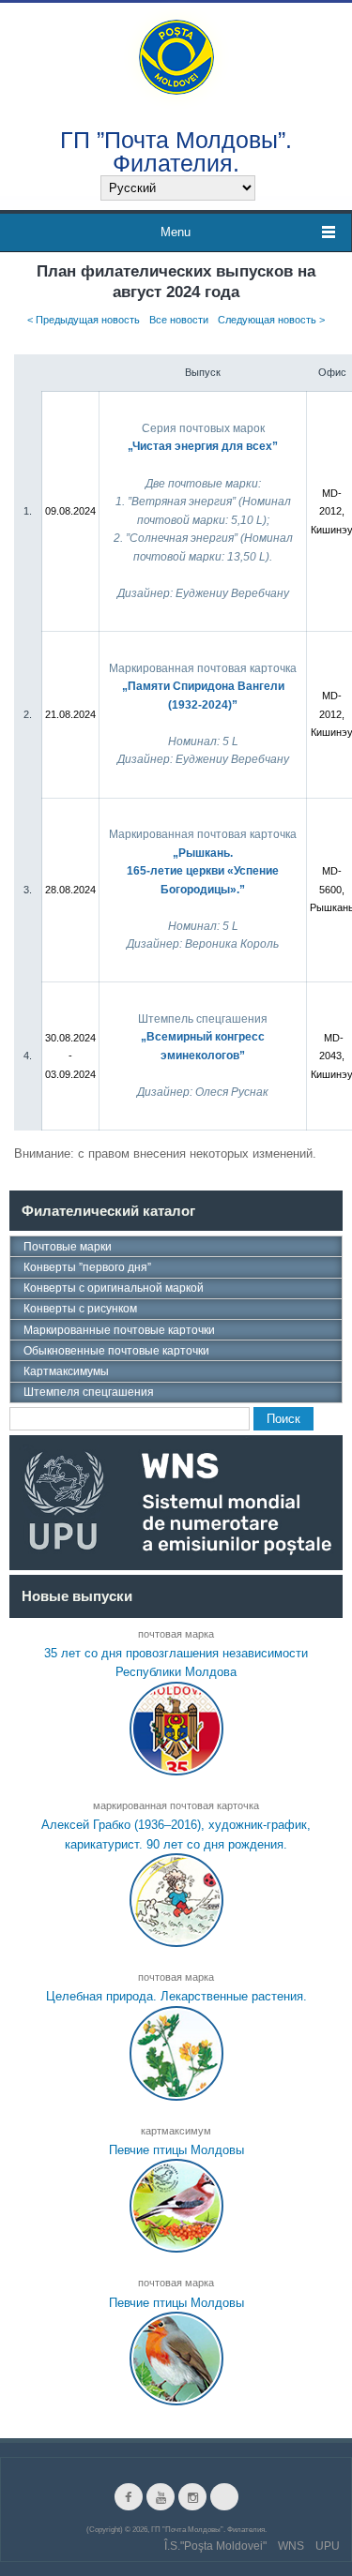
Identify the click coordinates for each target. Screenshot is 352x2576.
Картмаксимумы (66, 1371)
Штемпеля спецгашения (89, 1392)
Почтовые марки (68, 1247)
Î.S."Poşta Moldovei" (215, 2546)
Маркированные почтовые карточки (119, 1330)
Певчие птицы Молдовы (176, 2150)
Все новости (179, 320)
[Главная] (176, 56)
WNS (291, 2546)
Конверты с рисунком (80, 1309)
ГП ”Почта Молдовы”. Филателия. (176, 151)
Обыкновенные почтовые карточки (116, 1351)
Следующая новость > (271, 320)
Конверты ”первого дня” (87, 1267)
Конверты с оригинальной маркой (114, 1288)
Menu (176, 232)
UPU (328, 2546)
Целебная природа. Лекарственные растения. (176, 1996)
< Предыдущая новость (84, 320)
